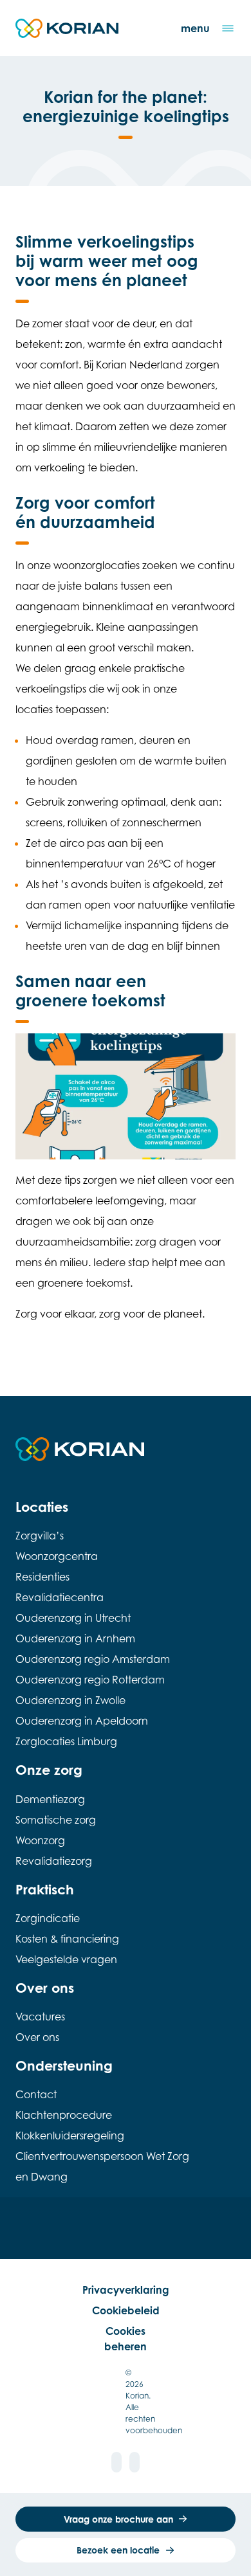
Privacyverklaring (126, 2290)
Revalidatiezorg (54, 1861)
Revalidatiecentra (60, 1597)
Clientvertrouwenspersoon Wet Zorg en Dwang (102, 2166)
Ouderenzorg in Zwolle (70, 1700)
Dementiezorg (50, 1799)
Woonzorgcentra (57, 1556)
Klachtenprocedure (64, 2115)
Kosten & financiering (67, 1939)
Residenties (42, 1577)
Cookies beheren (126, 2339)
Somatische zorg (56, 1820)
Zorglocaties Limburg (66, 1741)
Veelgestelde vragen (66, 1959)
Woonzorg (40, 1840)
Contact (36, 2094)
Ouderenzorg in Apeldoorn (82, 1721)
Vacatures (40, 2017)
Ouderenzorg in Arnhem (75, 1638)
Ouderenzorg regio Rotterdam (90, 1680)
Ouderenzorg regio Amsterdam (93, 1659)
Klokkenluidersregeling (70, 2136)
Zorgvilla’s (40, 1536)
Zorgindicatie (48, 1918)
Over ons (37, 2037)
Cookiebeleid (126, 2310)
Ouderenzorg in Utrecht (73, 1618)
